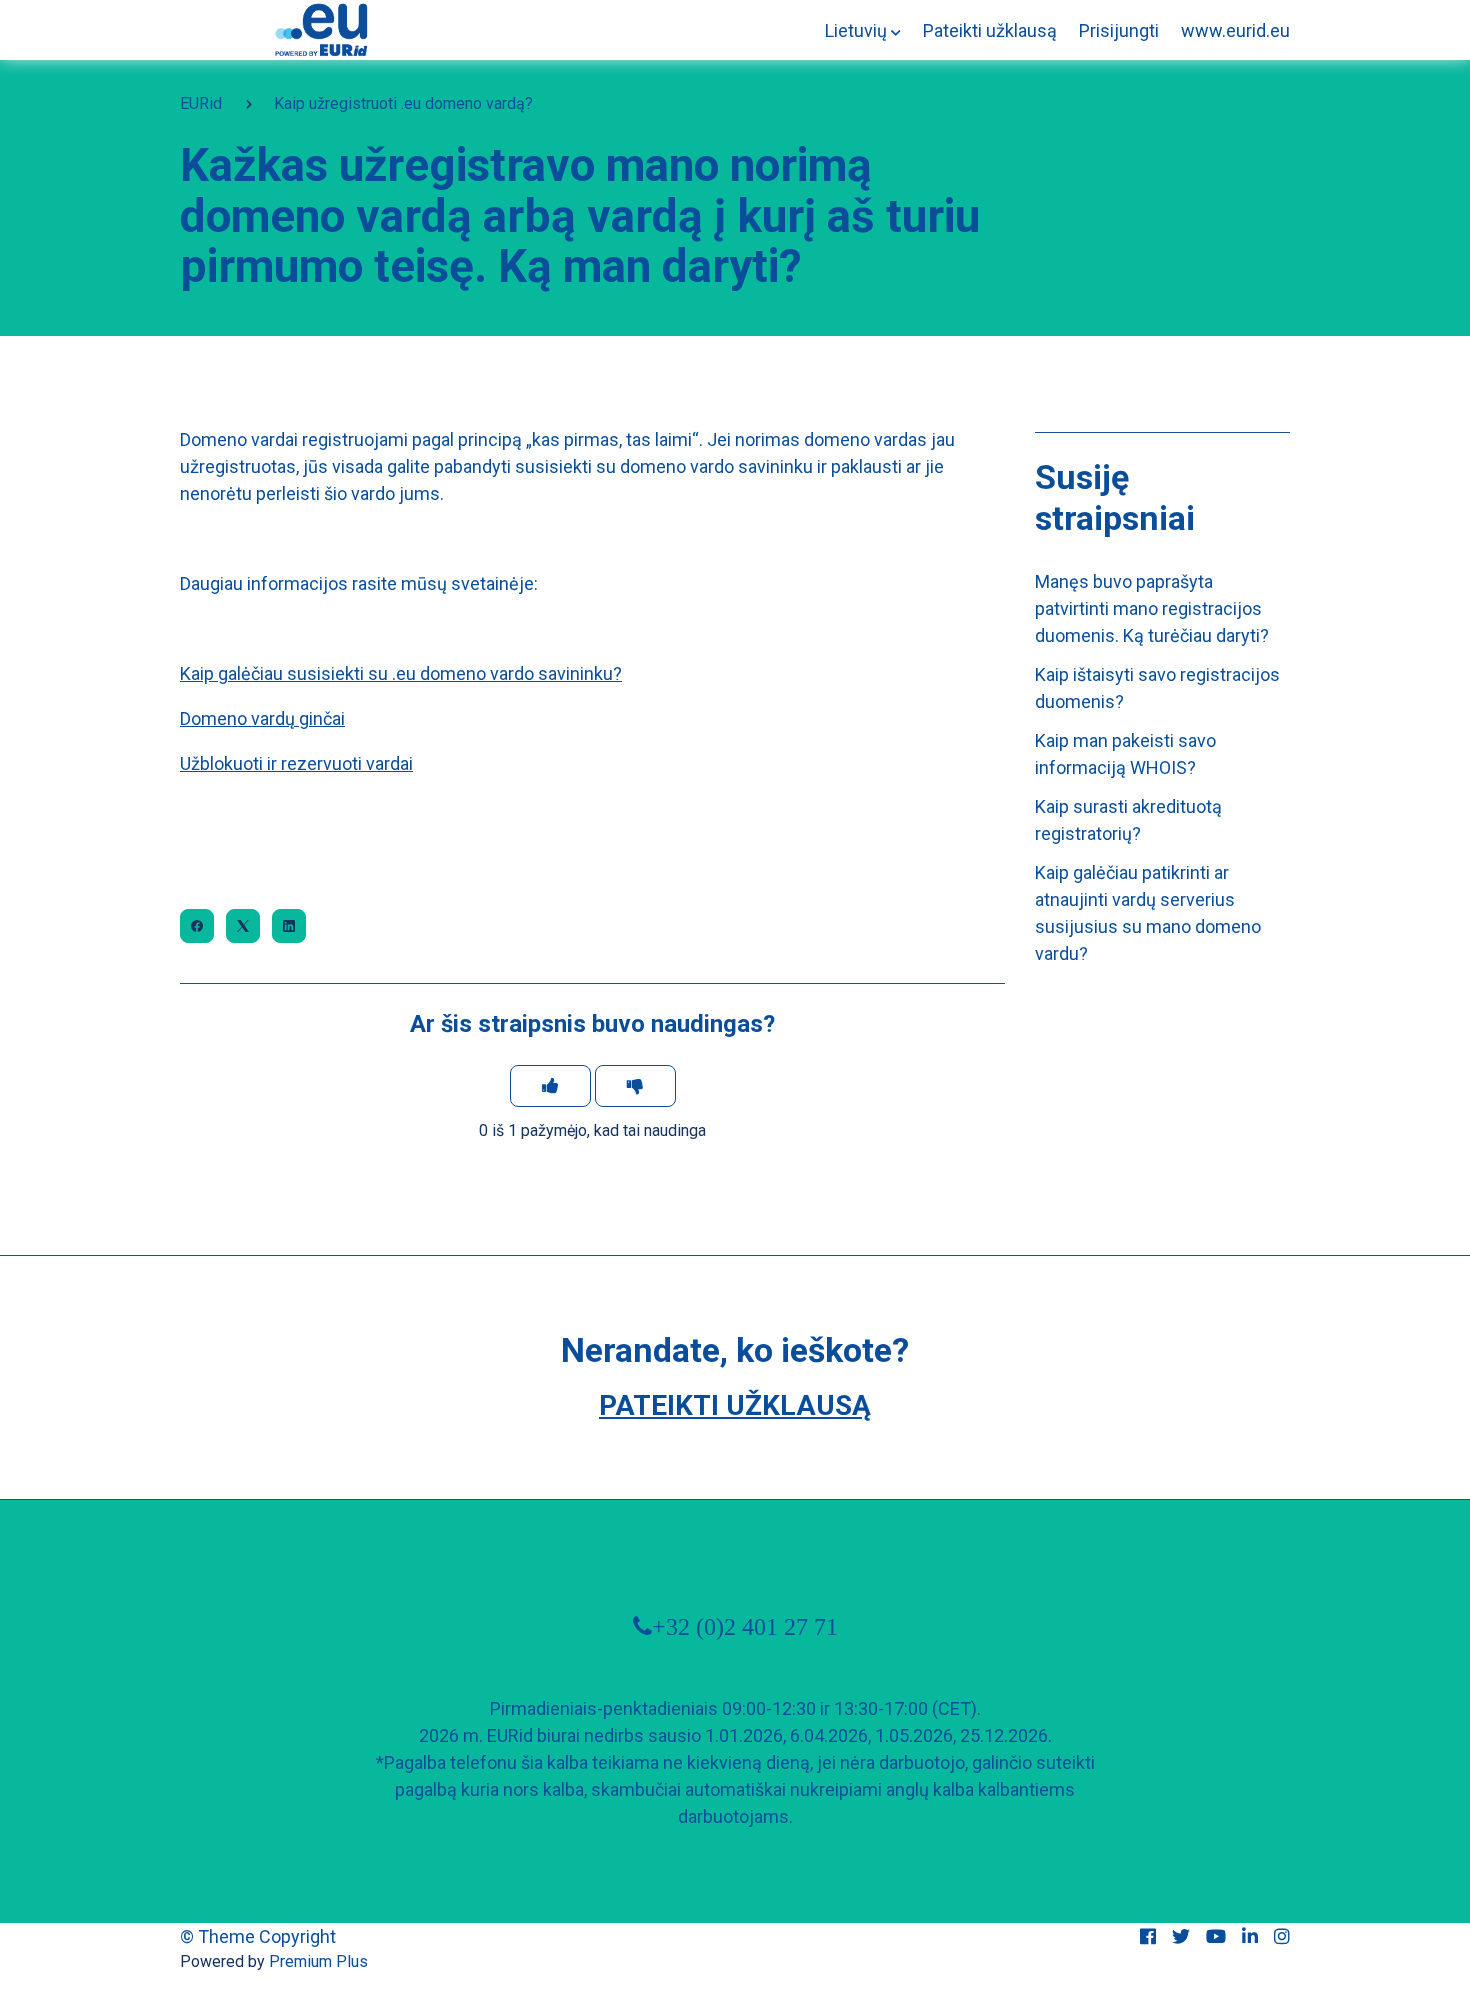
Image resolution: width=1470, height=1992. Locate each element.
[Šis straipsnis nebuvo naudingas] (635, 1086)
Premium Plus (318, 1961)
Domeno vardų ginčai (262, 718)
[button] (863, 30)
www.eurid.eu (1235, 30)
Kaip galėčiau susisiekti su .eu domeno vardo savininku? (401, 673)
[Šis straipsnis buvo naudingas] (550, 1086)
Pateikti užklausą (990, 30)
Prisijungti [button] (1119, 30)
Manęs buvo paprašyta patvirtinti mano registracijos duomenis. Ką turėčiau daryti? (1152, 608)
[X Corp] (243, 926)
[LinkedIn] (289, 926)
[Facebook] (197, 926)
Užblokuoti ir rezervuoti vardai (296, 763)
